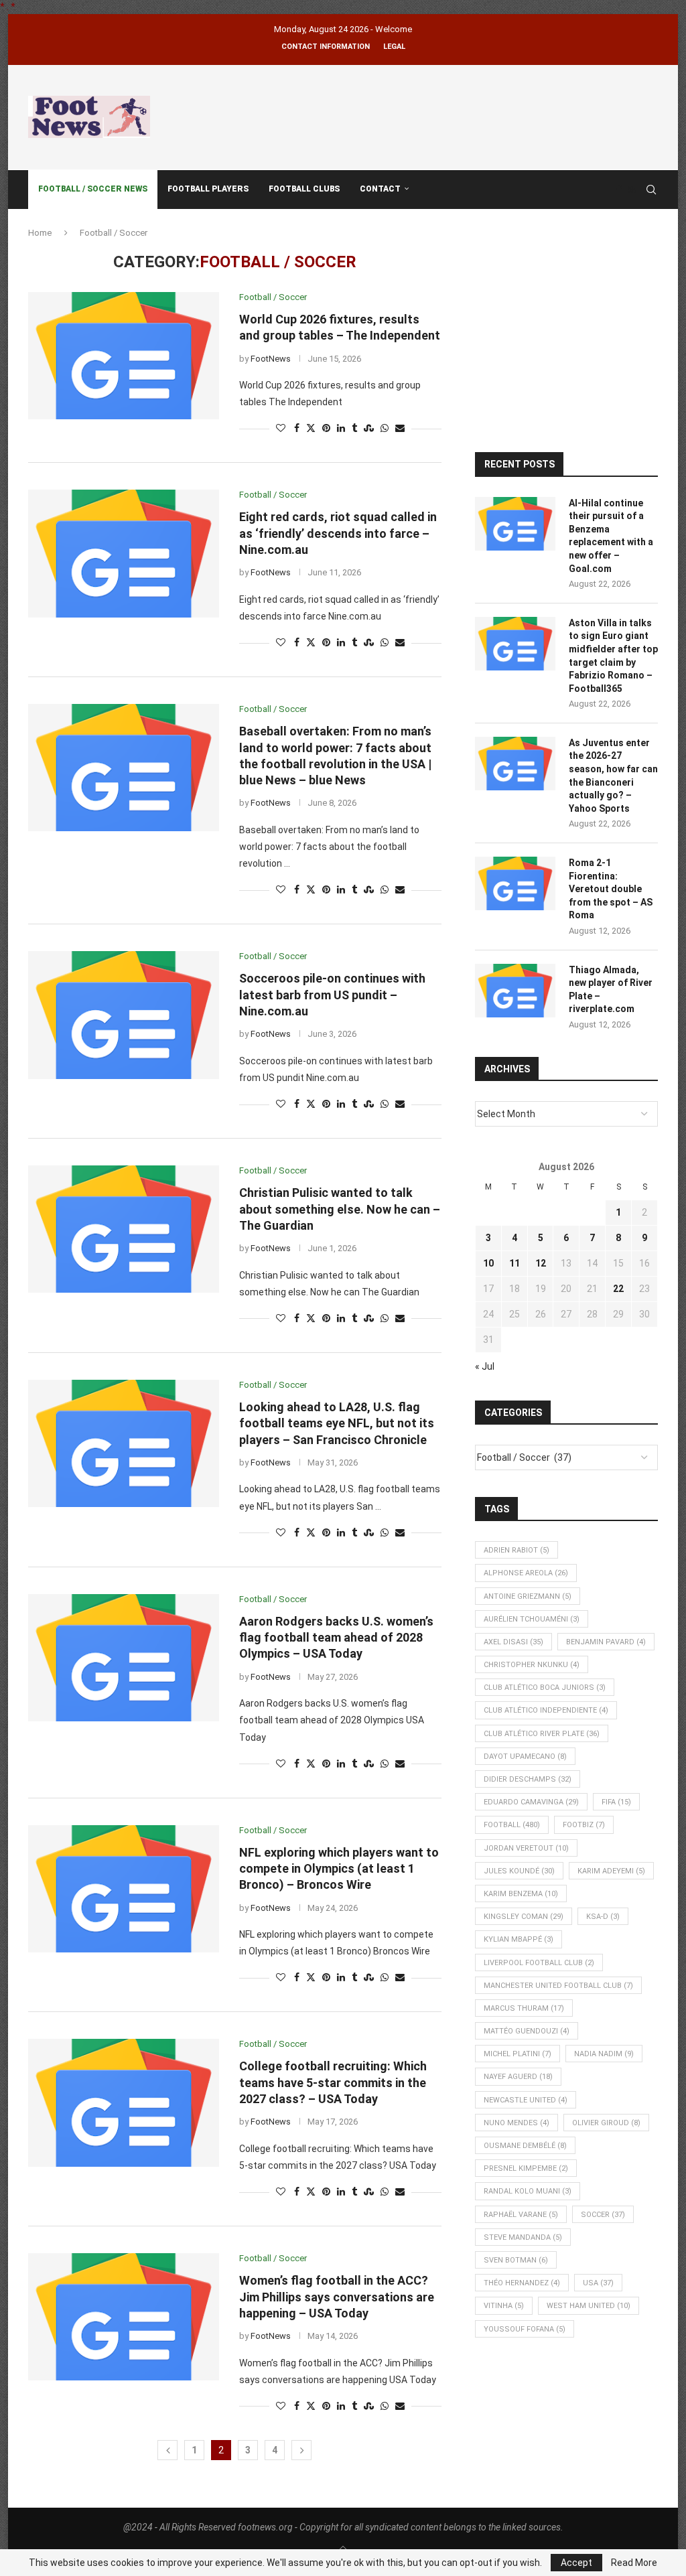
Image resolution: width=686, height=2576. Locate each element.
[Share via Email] (400, 428)
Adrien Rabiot (517, 1550)
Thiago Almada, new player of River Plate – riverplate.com (611, 990)
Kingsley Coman (524, 1917)
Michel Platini (518, 2054)
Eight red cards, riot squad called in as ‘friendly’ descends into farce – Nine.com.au (338, 533)
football (512, 1825)
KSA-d (603, 1917)
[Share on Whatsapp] (385, 428)
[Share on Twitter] (311, 428)
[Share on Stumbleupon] (369, 428)
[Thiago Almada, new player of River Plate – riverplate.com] (515, 991)
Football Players (208, 189)
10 (488, 1263)
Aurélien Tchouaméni (532, 1619)
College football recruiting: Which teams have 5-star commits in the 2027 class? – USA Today (333, 2082)
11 (514, 1263)
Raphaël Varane (521, 2215)
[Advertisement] (414, 115)
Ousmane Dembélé (525, 2146)
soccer (603, 2215)
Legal (394, 47)
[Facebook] (619, 190)
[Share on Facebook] (297, 428)
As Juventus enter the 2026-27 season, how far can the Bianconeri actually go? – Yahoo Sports (613, 776)
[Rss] (632, 190)
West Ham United (589, 2306)
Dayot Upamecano (525, 1757)
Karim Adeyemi (611, 1871)
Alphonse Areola (526, 1573)
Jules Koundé (519, 1871)
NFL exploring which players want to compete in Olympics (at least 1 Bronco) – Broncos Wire (339, 1869)
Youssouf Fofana (525, 2329)
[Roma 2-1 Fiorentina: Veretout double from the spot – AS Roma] (515, 883)
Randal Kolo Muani (528, 2191)
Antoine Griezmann (528, 1596)
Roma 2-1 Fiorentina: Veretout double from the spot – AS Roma (611, 889)
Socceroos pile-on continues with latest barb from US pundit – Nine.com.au (332, 995)
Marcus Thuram (524, 2008)
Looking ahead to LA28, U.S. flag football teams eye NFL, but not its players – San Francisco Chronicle (337, 1423)
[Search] (651, 190)
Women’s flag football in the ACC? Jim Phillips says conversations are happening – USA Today (337, 2297)
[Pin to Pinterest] (326, 428)
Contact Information (326, 47)
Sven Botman (516, 2260)
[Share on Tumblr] (354, 428)
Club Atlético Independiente (546, 1710)
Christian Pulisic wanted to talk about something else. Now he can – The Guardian (340, 1209)
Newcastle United (526, 2100)
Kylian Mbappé (519, 1939)
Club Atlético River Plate (542, 1734)
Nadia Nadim (604, 2054)
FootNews (271, 359)
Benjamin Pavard (606, 1642)
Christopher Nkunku (532, 1665)
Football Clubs (304, 189)
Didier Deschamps (528, 1779)
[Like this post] (281, 428)
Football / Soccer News (93, 189)
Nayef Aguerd (518, 2077)
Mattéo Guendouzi (527, 2031)
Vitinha (504, 2306)
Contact (380, 189)
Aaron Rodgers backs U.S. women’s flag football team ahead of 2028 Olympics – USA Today (336, 1638)
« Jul (485, 1366)
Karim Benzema (521, 1894)
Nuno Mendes (517, 2123)
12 (541, 1263)
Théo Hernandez (522, 2283)
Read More (634, 2563)
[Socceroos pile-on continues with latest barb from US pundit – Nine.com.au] (124, 1015)
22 (618, 1289)
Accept (576, 2563)
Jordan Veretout (526, 1848)
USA (598, 2283)
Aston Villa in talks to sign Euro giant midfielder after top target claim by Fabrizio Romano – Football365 (613, 656)
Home (40, 233)
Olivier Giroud (606, 2123)
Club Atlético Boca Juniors (545, 1688)
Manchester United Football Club (558, 1986)
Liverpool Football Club (539, 1963)
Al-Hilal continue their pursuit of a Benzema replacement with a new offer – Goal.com (611, 536)
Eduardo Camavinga (531, 1802)
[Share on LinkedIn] (341, 428)
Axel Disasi (513, 1642)
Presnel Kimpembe (526, 2168)
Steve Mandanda (523, 2237)
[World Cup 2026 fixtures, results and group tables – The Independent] (124, 356)
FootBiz (584, 1825)
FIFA (616, 1802)
